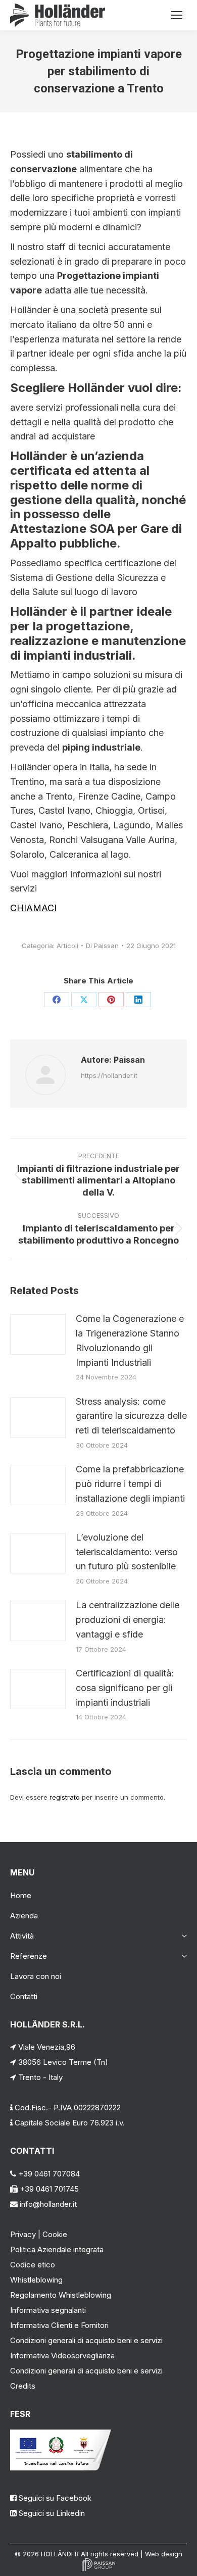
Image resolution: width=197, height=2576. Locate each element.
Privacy (23, 2234)
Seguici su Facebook (55, 2498)
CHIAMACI (33, 908)
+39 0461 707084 (48, 2174)
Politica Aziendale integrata (57, 2249)
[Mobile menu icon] (177, 15)
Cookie (55, 2234)
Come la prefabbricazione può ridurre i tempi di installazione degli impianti (130, 1484)
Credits (23, 2386)
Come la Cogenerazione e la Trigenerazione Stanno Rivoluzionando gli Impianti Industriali (130, 1340)
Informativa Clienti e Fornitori (59, 2325)
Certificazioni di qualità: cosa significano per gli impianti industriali (125, 1688)
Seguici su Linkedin (52, 2513)
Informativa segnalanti (48, 2310)
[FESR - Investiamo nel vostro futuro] (61, 2468)
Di (102, 946)
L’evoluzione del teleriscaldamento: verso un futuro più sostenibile (127, 1552)
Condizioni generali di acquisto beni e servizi (86, 2340)
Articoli (67, 946)
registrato (65, 1797)
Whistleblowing (36, 2280)
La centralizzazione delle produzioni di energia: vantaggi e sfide (128, 1620)
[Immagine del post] (38, 1334)
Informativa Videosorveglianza (62, 2356)
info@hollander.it (47, 2204)
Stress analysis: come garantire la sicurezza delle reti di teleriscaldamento (131, 1416)
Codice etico (33, 2265)
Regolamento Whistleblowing (61, 2295)
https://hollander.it (109, 1075)
